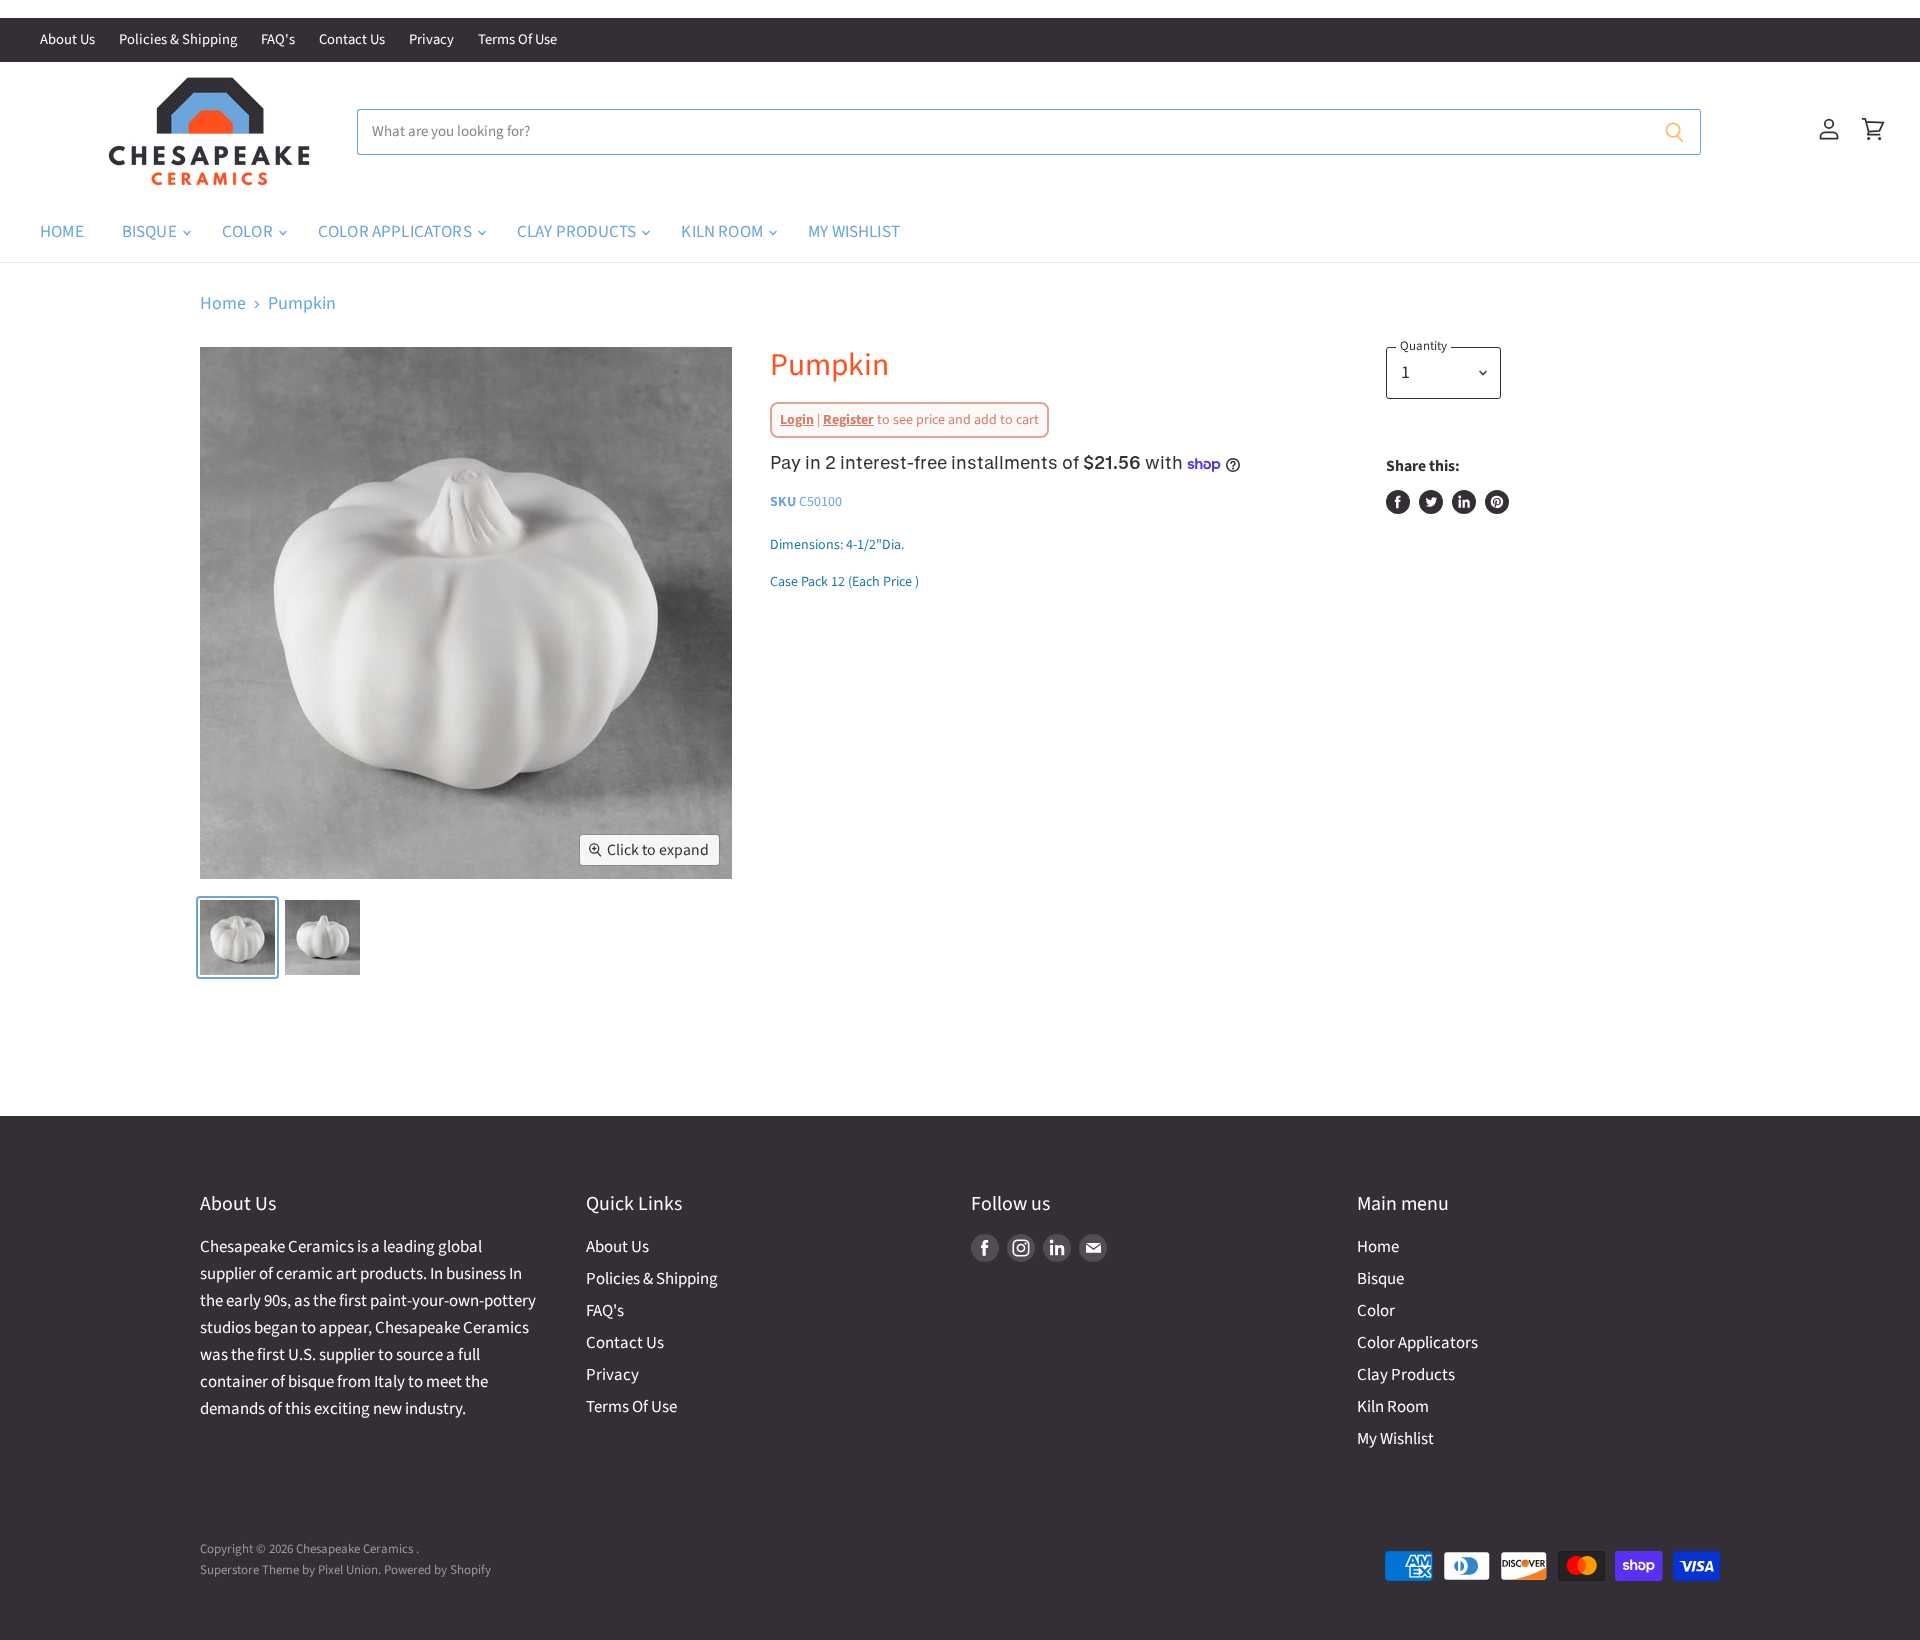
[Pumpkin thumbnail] (322, 937)
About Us (67, 40)
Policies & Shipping (178, 40)
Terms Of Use (517, 40)
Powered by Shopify (437, 1570)
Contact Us (352, 40)
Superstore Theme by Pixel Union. (290, 1570)
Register (848, 420)
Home (62, 232)
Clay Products (578, 232)
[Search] (1674, 132)
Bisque (151, 232)
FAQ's (278, 40)
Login (797, 420)
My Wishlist (854, 232)
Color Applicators (396, 232)
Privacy (431, 40)
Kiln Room (723, 232)
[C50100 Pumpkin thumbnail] (237, 937)
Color (249, 232)
